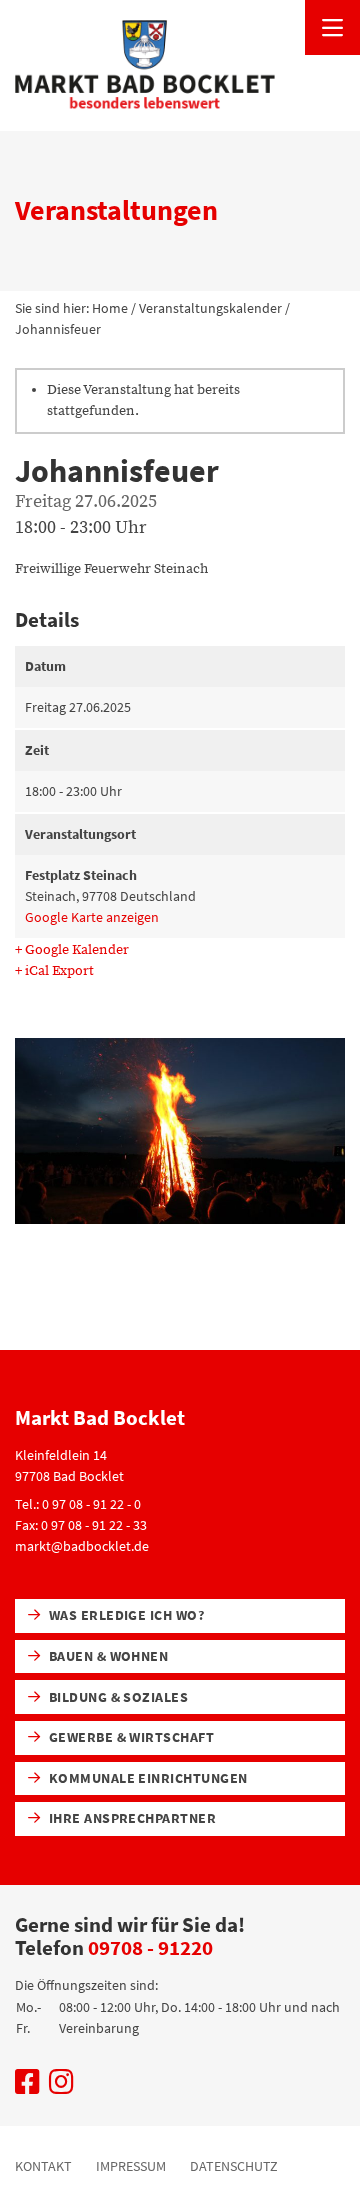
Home (110, 308)
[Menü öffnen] (332, 27)
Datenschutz (234, 2166)
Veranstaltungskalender (210, 308)
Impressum (131, 2166)
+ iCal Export (54, 971)
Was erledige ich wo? (124, 1615)
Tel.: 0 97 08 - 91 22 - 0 (78, 1504)
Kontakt (43, 2166)
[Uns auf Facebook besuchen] (27, 2087)
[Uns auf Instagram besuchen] (61, 2087)
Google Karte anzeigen (92, 917)
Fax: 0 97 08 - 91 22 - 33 (81, 1525)
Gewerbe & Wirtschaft (129, 1737)
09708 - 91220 (150, 1947)
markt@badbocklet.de (82, 1546)
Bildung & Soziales (116, 1697)
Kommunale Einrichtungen (146, 1778)
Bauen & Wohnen (106, 1656)
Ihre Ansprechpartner (130, 1818)
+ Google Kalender (72, 950)
